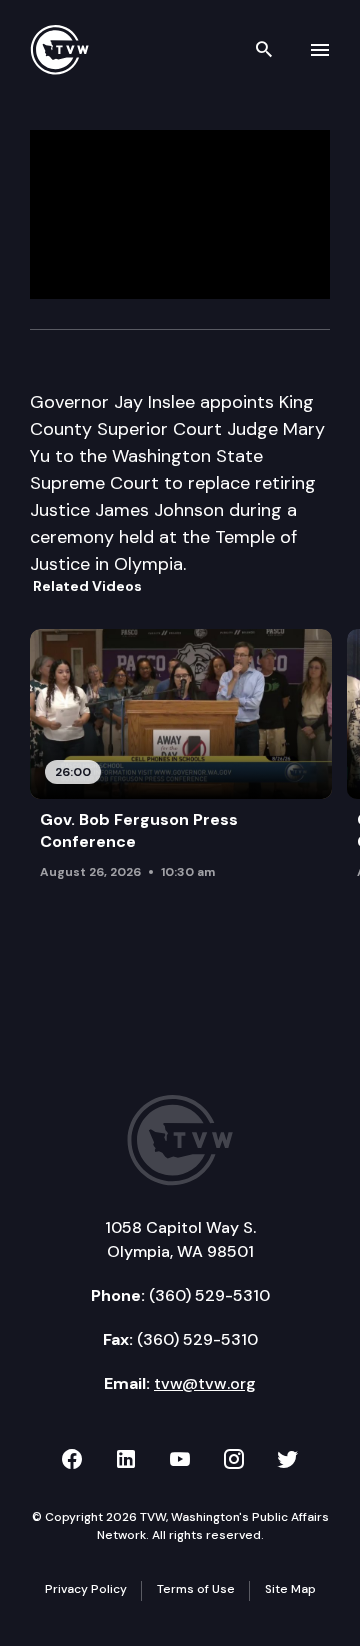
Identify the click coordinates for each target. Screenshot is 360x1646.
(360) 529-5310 (209, 1295)
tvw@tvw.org (205, 1383)
